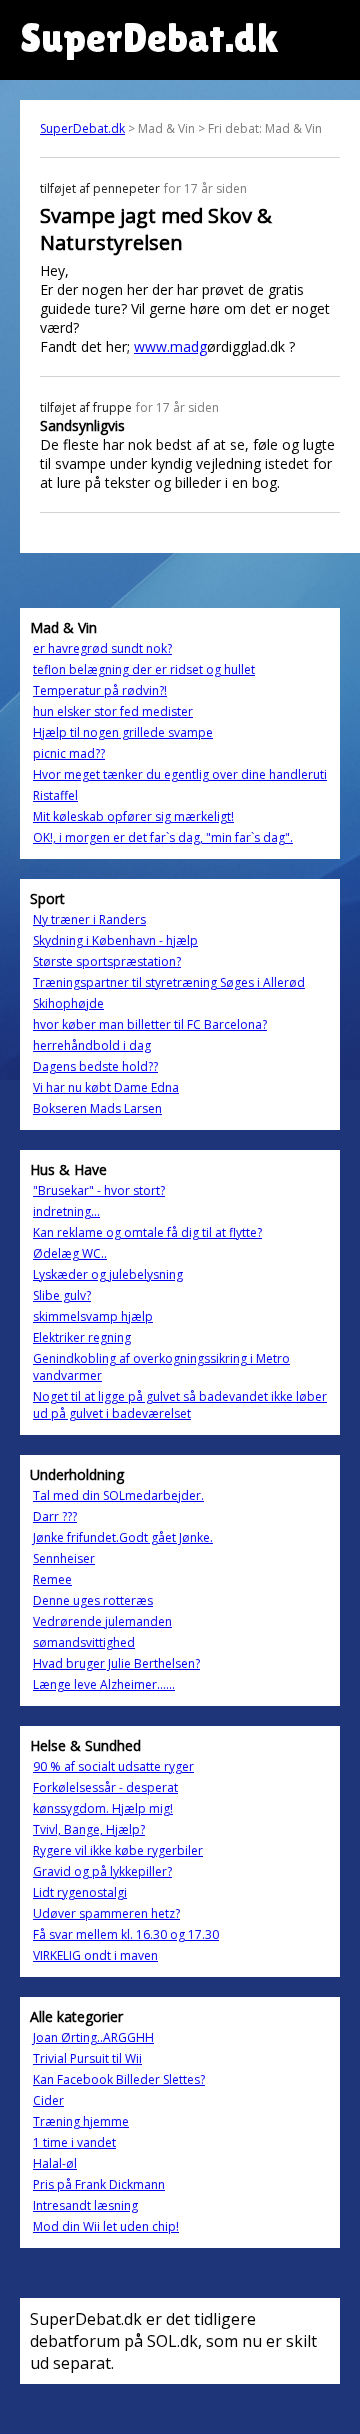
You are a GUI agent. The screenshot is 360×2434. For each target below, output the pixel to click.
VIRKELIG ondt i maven (95, 1955)
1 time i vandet (74, 2142)
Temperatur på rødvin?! (100, 690)
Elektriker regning (82, 1337)
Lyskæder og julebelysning (108, 1274)
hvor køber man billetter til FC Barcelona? (150, 1024)
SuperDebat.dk (82, 128)
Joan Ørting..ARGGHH (93, 2037)
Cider (48, 2100)
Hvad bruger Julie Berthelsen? (116, 1663)
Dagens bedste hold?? (95, 1066)
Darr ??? (55, 1516)
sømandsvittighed (84, 1642)
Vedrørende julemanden (102, 1621)
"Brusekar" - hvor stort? (99, 1190)
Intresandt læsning (85, 2205)
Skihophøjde (68, 1003)
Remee (52, 1579)
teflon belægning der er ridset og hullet (144, 669)
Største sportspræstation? (107, 961)
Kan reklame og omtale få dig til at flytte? (147, 1232)
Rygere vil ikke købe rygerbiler (118, 1850)
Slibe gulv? (62, 1295)
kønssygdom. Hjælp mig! (103, 1808)
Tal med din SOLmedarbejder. (118, 1495)
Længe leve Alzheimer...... (104, 1684)
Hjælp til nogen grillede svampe (123, 732)
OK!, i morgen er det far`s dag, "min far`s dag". (163, 837)
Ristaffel (55, 795)
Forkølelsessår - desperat (105, 1787)
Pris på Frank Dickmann (99, 2184)
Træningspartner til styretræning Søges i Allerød (169, 982)
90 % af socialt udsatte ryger (113, 1766)
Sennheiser (64, 1558)
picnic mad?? (69, 753)
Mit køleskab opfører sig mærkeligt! (133, 816)
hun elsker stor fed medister (113, 711)
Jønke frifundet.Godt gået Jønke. (123, 1537)
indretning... (66, 1211)
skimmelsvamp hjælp (93, 1316)
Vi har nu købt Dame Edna (106, 1087)
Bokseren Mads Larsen (97, 1108)
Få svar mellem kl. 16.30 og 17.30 (126, 1934)
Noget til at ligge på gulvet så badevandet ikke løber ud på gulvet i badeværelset (180, 1405)
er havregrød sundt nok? (102, 648)
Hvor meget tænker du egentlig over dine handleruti (180, 774)
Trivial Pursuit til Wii (87, 2058)
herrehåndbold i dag (92, 1045)
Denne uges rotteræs (93, 1600)
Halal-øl (55, 2163)
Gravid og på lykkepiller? (102, 1871)
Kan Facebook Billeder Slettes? (119, 2079)
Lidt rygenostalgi (80, 1892)
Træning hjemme (81, 2121)
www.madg (170, 346)
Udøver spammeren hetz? (106, 1913)
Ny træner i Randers (89, 919)
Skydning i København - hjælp (115, 940)
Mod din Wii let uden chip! (106, 2226)
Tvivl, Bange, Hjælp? (89, 1829)
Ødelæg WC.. (70, 1253)
